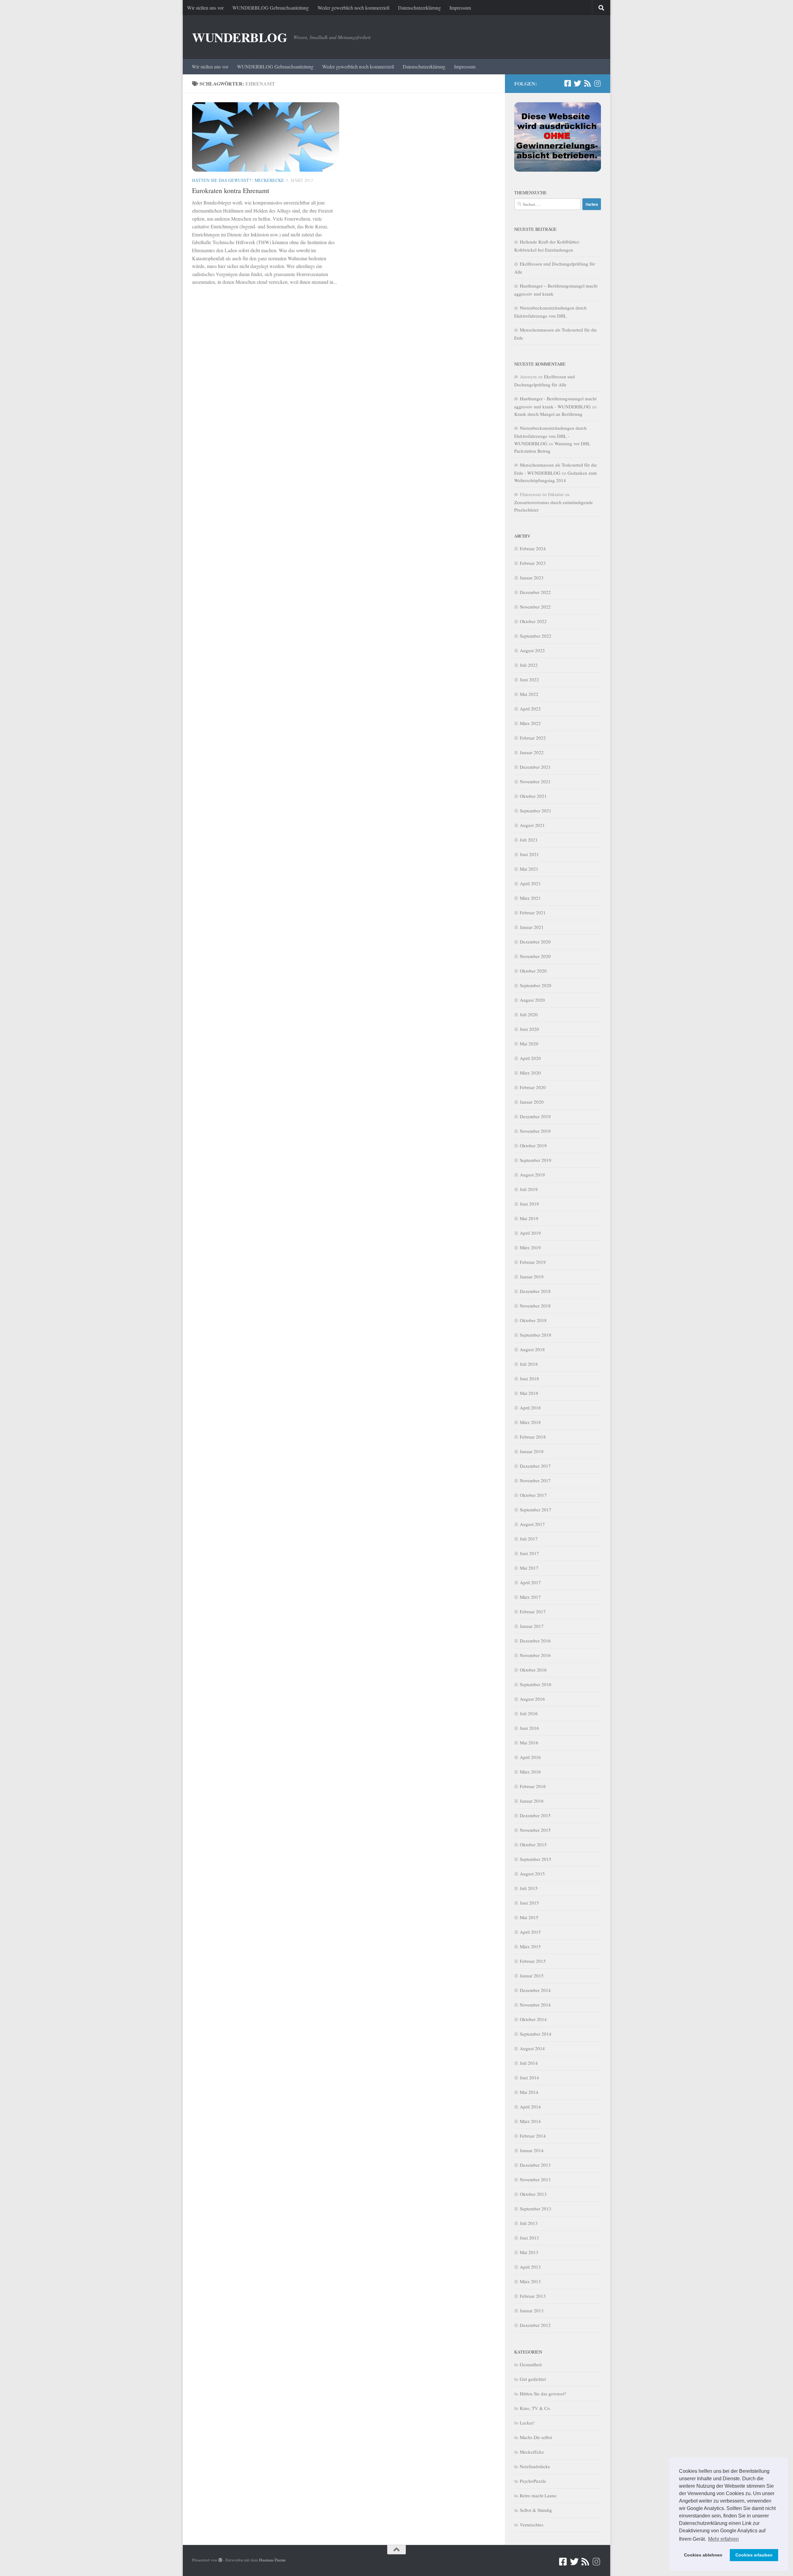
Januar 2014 (532, 2150)
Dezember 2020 (535, 942)
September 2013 (536, 2209)
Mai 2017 (529, 1568)
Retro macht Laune (538, 2495)
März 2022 (530, 723)
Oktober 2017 (533, 1495)
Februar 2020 (533, 1087)
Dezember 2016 (535, 1641)
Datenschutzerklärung (419, 8)
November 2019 (535, 1131)
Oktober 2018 (533, 1320)
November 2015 (535, 1830)
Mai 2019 (529, 1218)
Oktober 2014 (533, 2019)
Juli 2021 (529, 840)
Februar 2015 (533, 1961)
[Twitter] (577, 83)
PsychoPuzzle (533, 2481)
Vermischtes (532, 2525)
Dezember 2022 (535, 592)
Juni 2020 (529, 1029)
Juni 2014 (529, 2077)
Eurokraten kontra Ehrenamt (231, 190)
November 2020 (535, 956)
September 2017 (536, 1510)
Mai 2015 (529, 1917)
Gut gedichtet (533, 2379)
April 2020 (530, 1058)
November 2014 (535, 2005)
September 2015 (536, 1859)
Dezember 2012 (535, 2325)
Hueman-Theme (272, 2560)
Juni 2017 (529, 1553)
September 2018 (536, 1335)
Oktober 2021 (533, 796)
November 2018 (535, 1306)
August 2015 (532, 1874)
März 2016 (530, 1772)
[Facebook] (567, 83)
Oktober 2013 (533, 2194)
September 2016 (536, 1684)
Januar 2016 (532, 1801)
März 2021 (530, 898)
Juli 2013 (529, 2223)
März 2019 (530, 1247)
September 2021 (536, 811)
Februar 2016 (533, 1786)
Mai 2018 (529, 1393)
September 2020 (536, 985)
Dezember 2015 (535, 1815)
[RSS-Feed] (587, 83)
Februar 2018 (533, 1437)
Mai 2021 (529, 869)
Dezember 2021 (535, 767)
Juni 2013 (529, 2238)
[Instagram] (597, 83)
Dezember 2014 (535, 1990)
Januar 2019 (532, 1277)
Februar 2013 (533, 2296)
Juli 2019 (529, 1189)
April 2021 (530, 883)
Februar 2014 (533, 2136)
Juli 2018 (529, 1364)
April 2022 (530, 709)
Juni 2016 (529, 1728)
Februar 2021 (533, 912)
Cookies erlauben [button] (754, 2555)
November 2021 (535, 781)
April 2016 (530, 1757)
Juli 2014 (529, 2063)
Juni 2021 (529, 854)
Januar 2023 (532, 578)
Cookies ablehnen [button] (703, 2555)
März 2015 (530, 1946)
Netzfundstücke (535, 2466)
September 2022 (536, 636)
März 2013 (530, 2281)
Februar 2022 (533, 738)
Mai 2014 (529, 2092)
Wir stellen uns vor (205, 8)
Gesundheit (531, 2364)
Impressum (460, 8)
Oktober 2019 (533, 1145)
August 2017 (532, 1524)
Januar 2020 (532, 1102)
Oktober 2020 (533, 971)
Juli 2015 (529, 1888)
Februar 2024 (533, 548)
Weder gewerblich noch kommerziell (353, 8)
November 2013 (535, 2179)
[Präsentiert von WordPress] (220, 2560)
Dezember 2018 (535, 1291)
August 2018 (532, 1349)
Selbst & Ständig (536, 2510)
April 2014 (530, 2107)
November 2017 (535, 1480)
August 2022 (532, 650)
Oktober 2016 (533, 1670)
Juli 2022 (529, 665)
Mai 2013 (529, 2252)
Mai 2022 (529, 694)
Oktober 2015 (533, 1844)
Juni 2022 (529, 679)
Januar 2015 (532, 1976)
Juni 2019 (529, 1204)
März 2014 (530, 2121)
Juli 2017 (529, 1539)
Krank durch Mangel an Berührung (548, 414)
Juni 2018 (529, 1378)
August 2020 (532, 1000)
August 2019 (532, 1175)
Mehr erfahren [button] (723, 2539)
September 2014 (536, 2034)
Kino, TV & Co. (535, 2408)
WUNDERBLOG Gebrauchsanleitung (271, 8)
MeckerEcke (269, 180)
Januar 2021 (532, 927)
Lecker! (527, 2423)
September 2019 (536, 1160)
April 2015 (530, 1932)
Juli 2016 (529, 1713)
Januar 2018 (532, 1451)
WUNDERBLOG (240, 37)
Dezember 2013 (535, 2165)
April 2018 (530, 1408)
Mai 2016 (529, 1743)
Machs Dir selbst (536, 2437)
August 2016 (532, 1699)
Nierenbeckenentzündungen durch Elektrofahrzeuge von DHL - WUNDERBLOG (550, 436)
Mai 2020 (529, 1044)
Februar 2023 (533, 563)
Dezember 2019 (535, 1116)
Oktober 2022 (533, 621)
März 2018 (530, 1422)
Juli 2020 (529, 1014)
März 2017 (530, 1597)
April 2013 (530, 2267)
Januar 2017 (532, 1626)
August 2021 (532, 825)
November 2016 (535, 1655)
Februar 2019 (533, 1262)
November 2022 (535, 607)
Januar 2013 (532, 2310)
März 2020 (530, 1073)
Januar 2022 (532, 752)
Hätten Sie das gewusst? (221, 180)
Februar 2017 (533, 1611)
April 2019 (530, 1233)
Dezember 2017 (535, 1466)
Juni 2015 (529, 1903)
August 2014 (532, 2048)
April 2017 (530, 1582)
